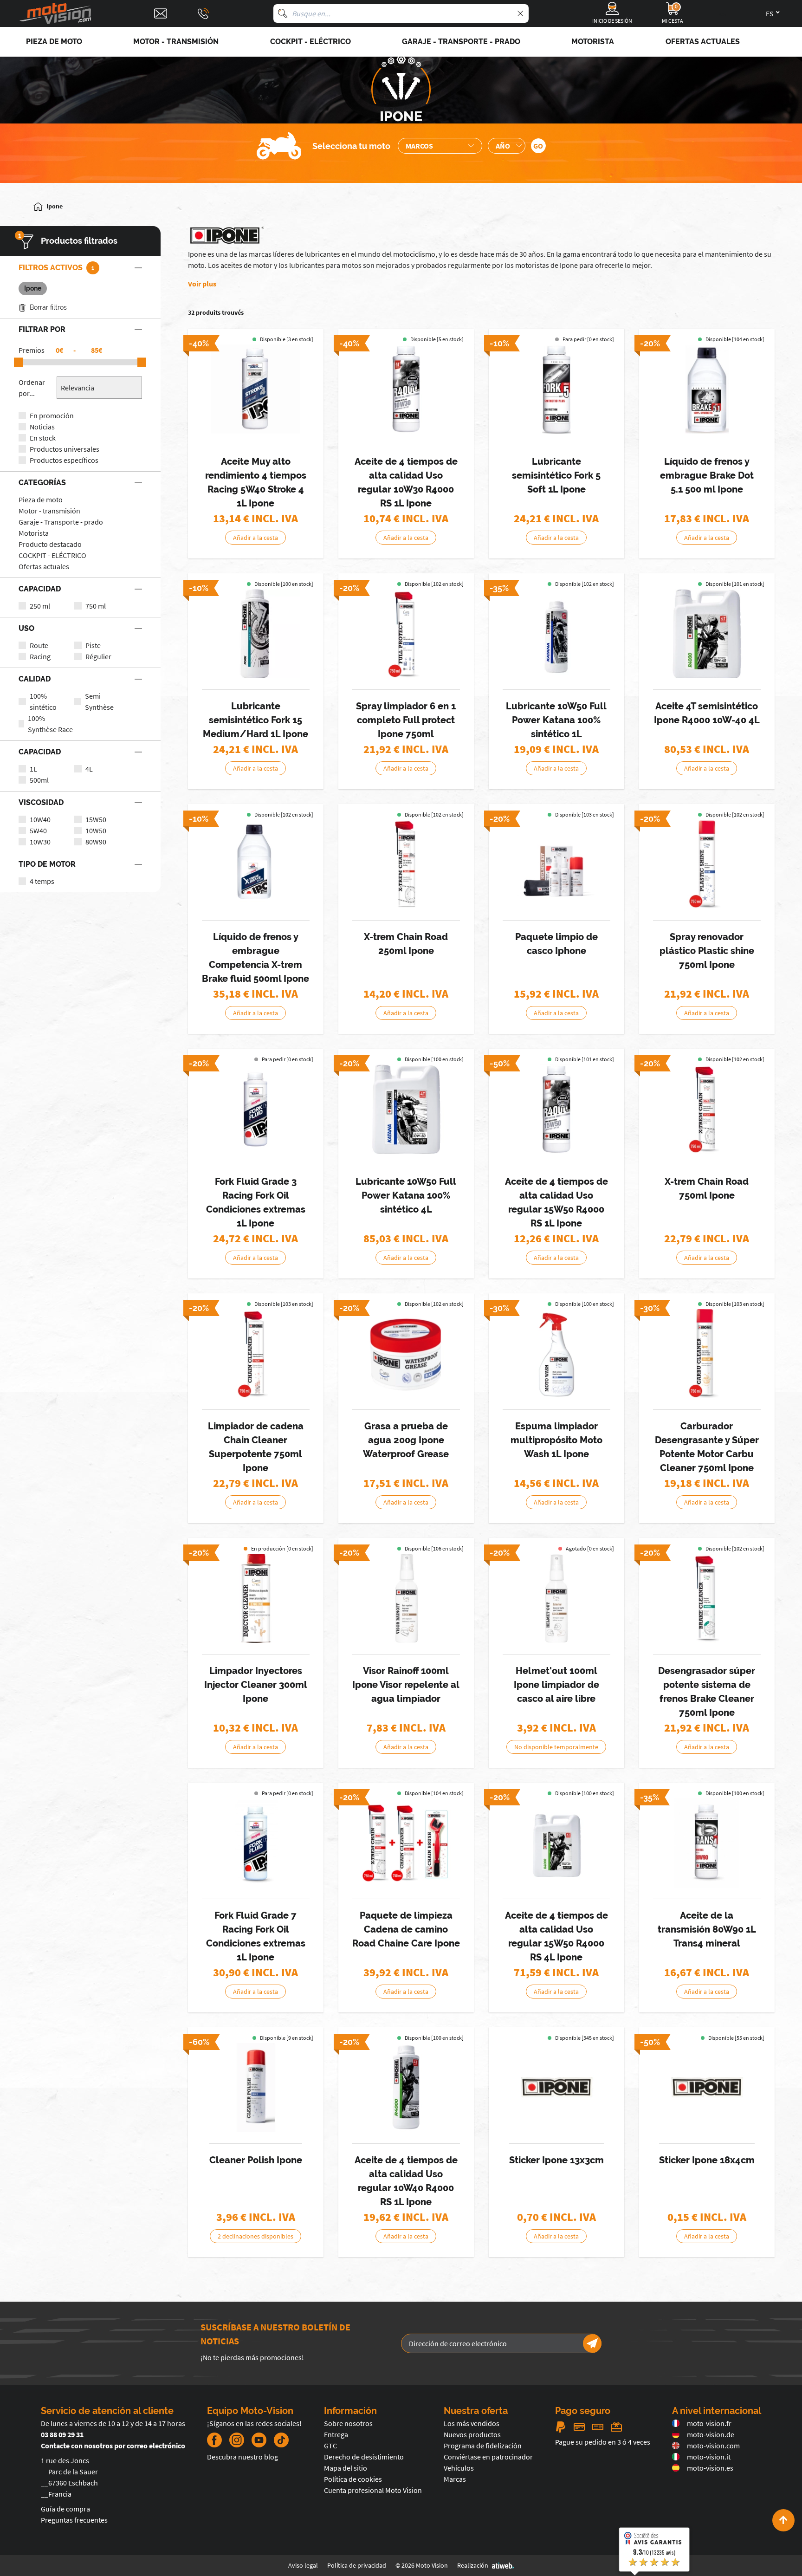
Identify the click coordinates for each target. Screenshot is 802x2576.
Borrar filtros (48, 307)
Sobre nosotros (348, 2423)
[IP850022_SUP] (707, 2088)
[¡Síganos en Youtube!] (259, 2440)
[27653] (256, 2088)
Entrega (336, 2434)
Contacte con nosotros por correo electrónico (113, 2446)
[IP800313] (707, 389)
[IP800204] (256, 1109)
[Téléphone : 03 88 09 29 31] (203, 13)
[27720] (556, 2088)
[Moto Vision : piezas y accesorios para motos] (56, 14)
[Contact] (161, 13)
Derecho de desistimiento (364, 2457)
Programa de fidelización (483, 2446)
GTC (330, 2446)
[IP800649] (256, 1354)
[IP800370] (556, 1843)
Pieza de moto (41, 500)
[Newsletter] (592, 2343)
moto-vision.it (709, 2457)
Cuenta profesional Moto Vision (373, 2490)
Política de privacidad (357, 2565)
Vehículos (459, 2468)
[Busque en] (283, 13)
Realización (473, 2565)
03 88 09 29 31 (62, 2434)
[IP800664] (406, 634)
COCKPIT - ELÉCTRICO (52, 555)
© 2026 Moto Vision (422, 2565)
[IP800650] (707, 1354)
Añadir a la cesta (255, 538)
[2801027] (556, 634)
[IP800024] (406, 389)
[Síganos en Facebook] (214, 2440)
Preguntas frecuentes (74, 2520)
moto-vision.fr (709, 2423)
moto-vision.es (710, 2468)
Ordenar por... (32, 388)
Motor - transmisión (49, 511)
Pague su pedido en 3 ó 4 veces (603, 2442)
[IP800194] (707, 1843)
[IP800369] (556, 1109)
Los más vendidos (472, 2423)
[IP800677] (556, 1598)
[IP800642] (707, 1109)
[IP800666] (707, 864)
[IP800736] (406, 1843)
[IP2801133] (406, 2088)
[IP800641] (406, 864)
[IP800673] (406, 1354)
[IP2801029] (406, 1109)
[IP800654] (256, 1598)
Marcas (455, 2479)
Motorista (34, 533)
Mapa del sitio (346, 2468)
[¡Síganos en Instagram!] (237, 2440)
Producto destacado (50, 544)
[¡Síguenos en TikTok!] (278, 2440)
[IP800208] (256, 1843)
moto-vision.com (713, 2446)
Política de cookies (353, 2479)
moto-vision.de (711, 2434)
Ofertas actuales (44, 566)
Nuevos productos (472, 2434)
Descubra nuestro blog (243, 2457)
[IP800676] (406, 1598)
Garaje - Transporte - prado (61, 522)
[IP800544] (256, 864)
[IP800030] (707, 634)
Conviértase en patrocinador (488, 2457)
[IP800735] (556, 864)
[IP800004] (256, 389)
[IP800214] (256, 634)
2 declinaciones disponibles (255, 2236)
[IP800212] (556, 389)
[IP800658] (707, 1598)
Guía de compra (65, 2509)
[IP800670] (556, 1354)
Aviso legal (303, 2565)
